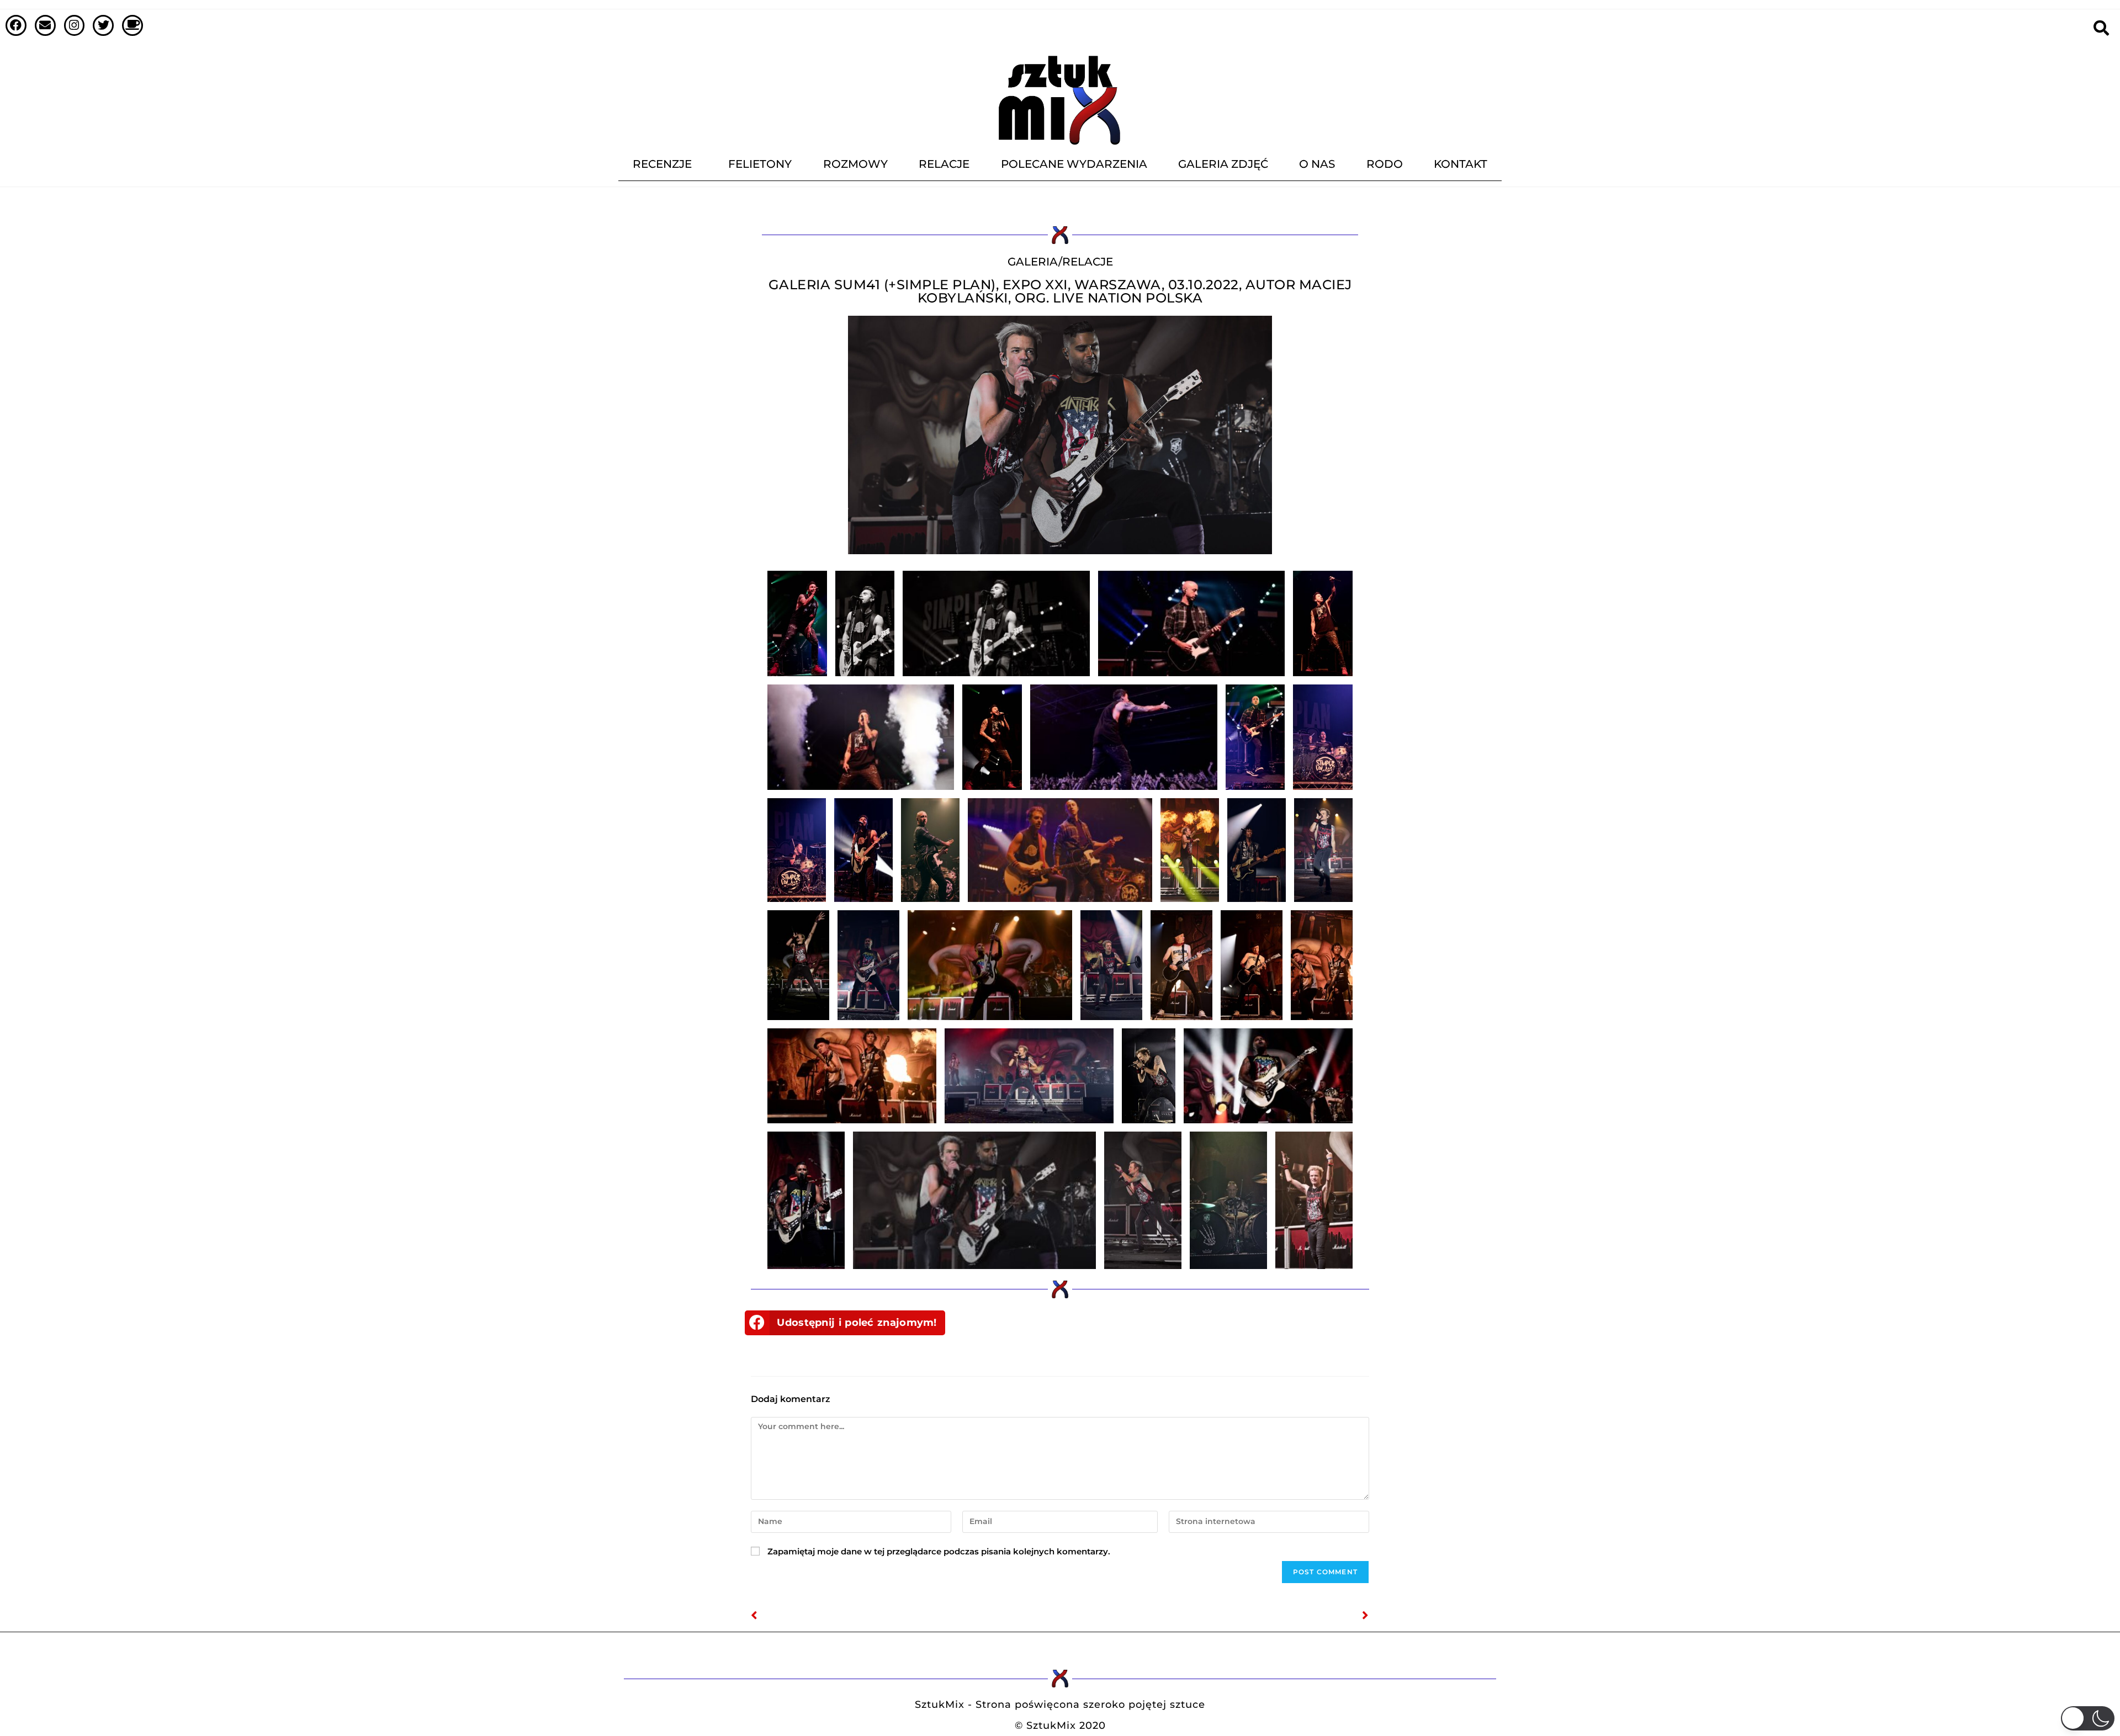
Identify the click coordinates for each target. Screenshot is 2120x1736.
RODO (1385, 164)
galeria (1033, 262)
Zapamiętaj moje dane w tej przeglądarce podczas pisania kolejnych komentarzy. (939, 1551)
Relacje (944, 164)
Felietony (760, 164)
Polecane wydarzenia (1074, 164)
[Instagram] (75, 25)
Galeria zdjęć (1223, 164)
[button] (845, 1323)
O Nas (1317, 164)
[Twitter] (103, 25)
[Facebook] (16, 25)
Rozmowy (855, 164)
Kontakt (1461, 164)
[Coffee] (132, 25)
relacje (1088, 262)
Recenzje (662, 164)
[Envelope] (45, 25)
